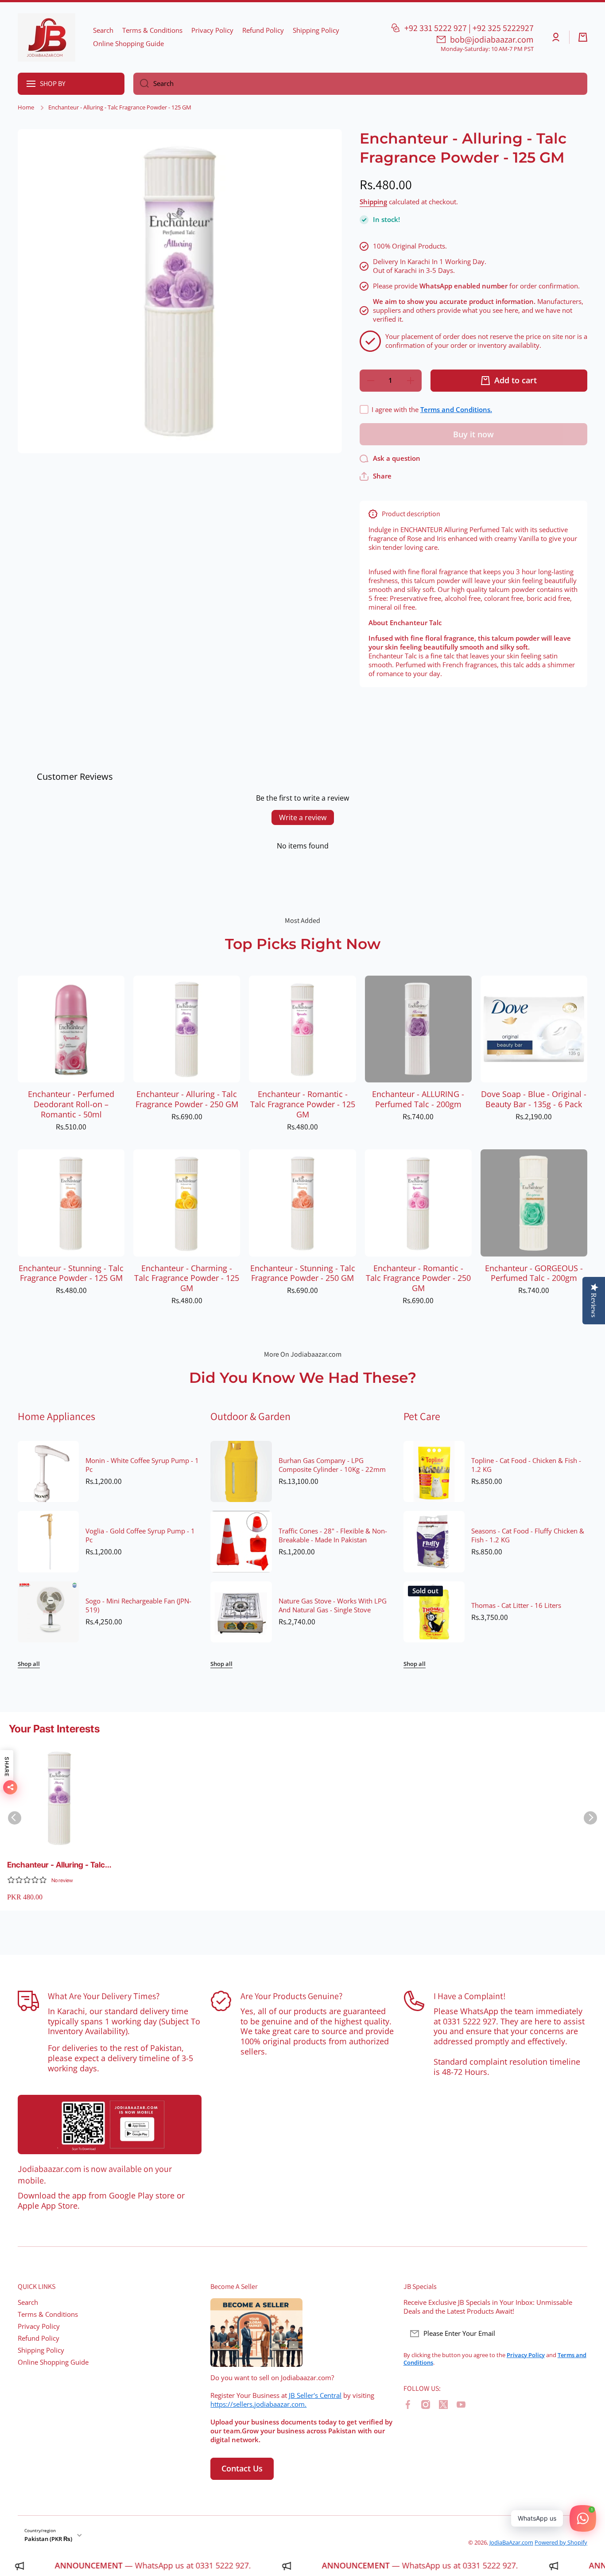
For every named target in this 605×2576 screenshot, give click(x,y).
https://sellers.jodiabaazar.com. (258, 2404)
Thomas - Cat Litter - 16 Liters (516, 1606)
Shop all (29, 1664)
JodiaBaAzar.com (511, 2542)
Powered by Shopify (561, 2542)
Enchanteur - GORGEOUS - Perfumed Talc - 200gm (534, 1273)
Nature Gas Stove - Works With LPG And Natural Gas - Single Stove (333, 1606)
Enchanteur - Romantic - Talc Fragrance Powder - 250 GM (418, 1278)
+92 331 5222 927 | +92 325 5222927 (469, 28)
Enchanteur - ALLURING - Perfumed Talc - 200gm (418, 1099)
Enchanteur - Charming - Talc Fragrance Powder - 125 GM (187, 1278)
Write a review (303, 817)
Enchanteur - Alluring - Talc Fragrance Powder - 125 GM (58, 1865)
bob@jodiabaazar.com (492, 39)
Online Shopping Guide (53, 2362)
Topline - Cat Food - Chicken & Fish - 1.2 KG (526, 1465)
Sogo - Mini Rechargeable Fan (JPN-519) (138, 1606)
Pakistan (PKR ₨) (48, 2539)
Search (28, 2302)
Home (26, 107)
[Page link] (110, 2125)
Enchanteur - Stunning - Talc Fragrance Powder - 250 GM (303, 1273)
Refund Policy (39, 2338)
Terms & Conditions (48, 2314)
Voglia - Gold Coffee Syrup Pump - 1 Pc (140, 1536)
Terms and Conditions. (456, 410)
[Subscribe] (576, 2334)
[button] (583, 37)
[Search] (141, 84)
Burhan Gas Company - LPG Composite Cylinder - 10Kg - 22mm (332, 1465)
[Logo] (47, 37)
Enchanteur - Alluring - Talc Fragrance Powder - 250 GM (187, 1099)
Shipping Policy (41, 2350)
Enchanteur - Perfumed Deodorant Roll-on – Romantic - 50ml (71, 1104)
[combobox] (360, 84)
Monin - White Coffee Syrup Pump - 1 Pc (142, 1465)
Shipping (373, 202)
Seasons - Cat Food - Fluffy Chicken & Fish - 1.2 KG (528, 1536)
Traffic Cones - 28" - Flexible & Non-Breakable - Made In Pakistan (333, 1536)
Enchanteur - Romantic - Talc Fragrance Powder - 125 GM (303, 1104)
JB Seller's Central (315, 2395)
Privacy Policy (39, 2326)
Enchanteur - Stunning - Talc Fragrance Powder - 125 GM (71, 1273)
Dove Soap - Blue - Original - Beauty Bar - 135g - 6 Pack (534, 1099)
